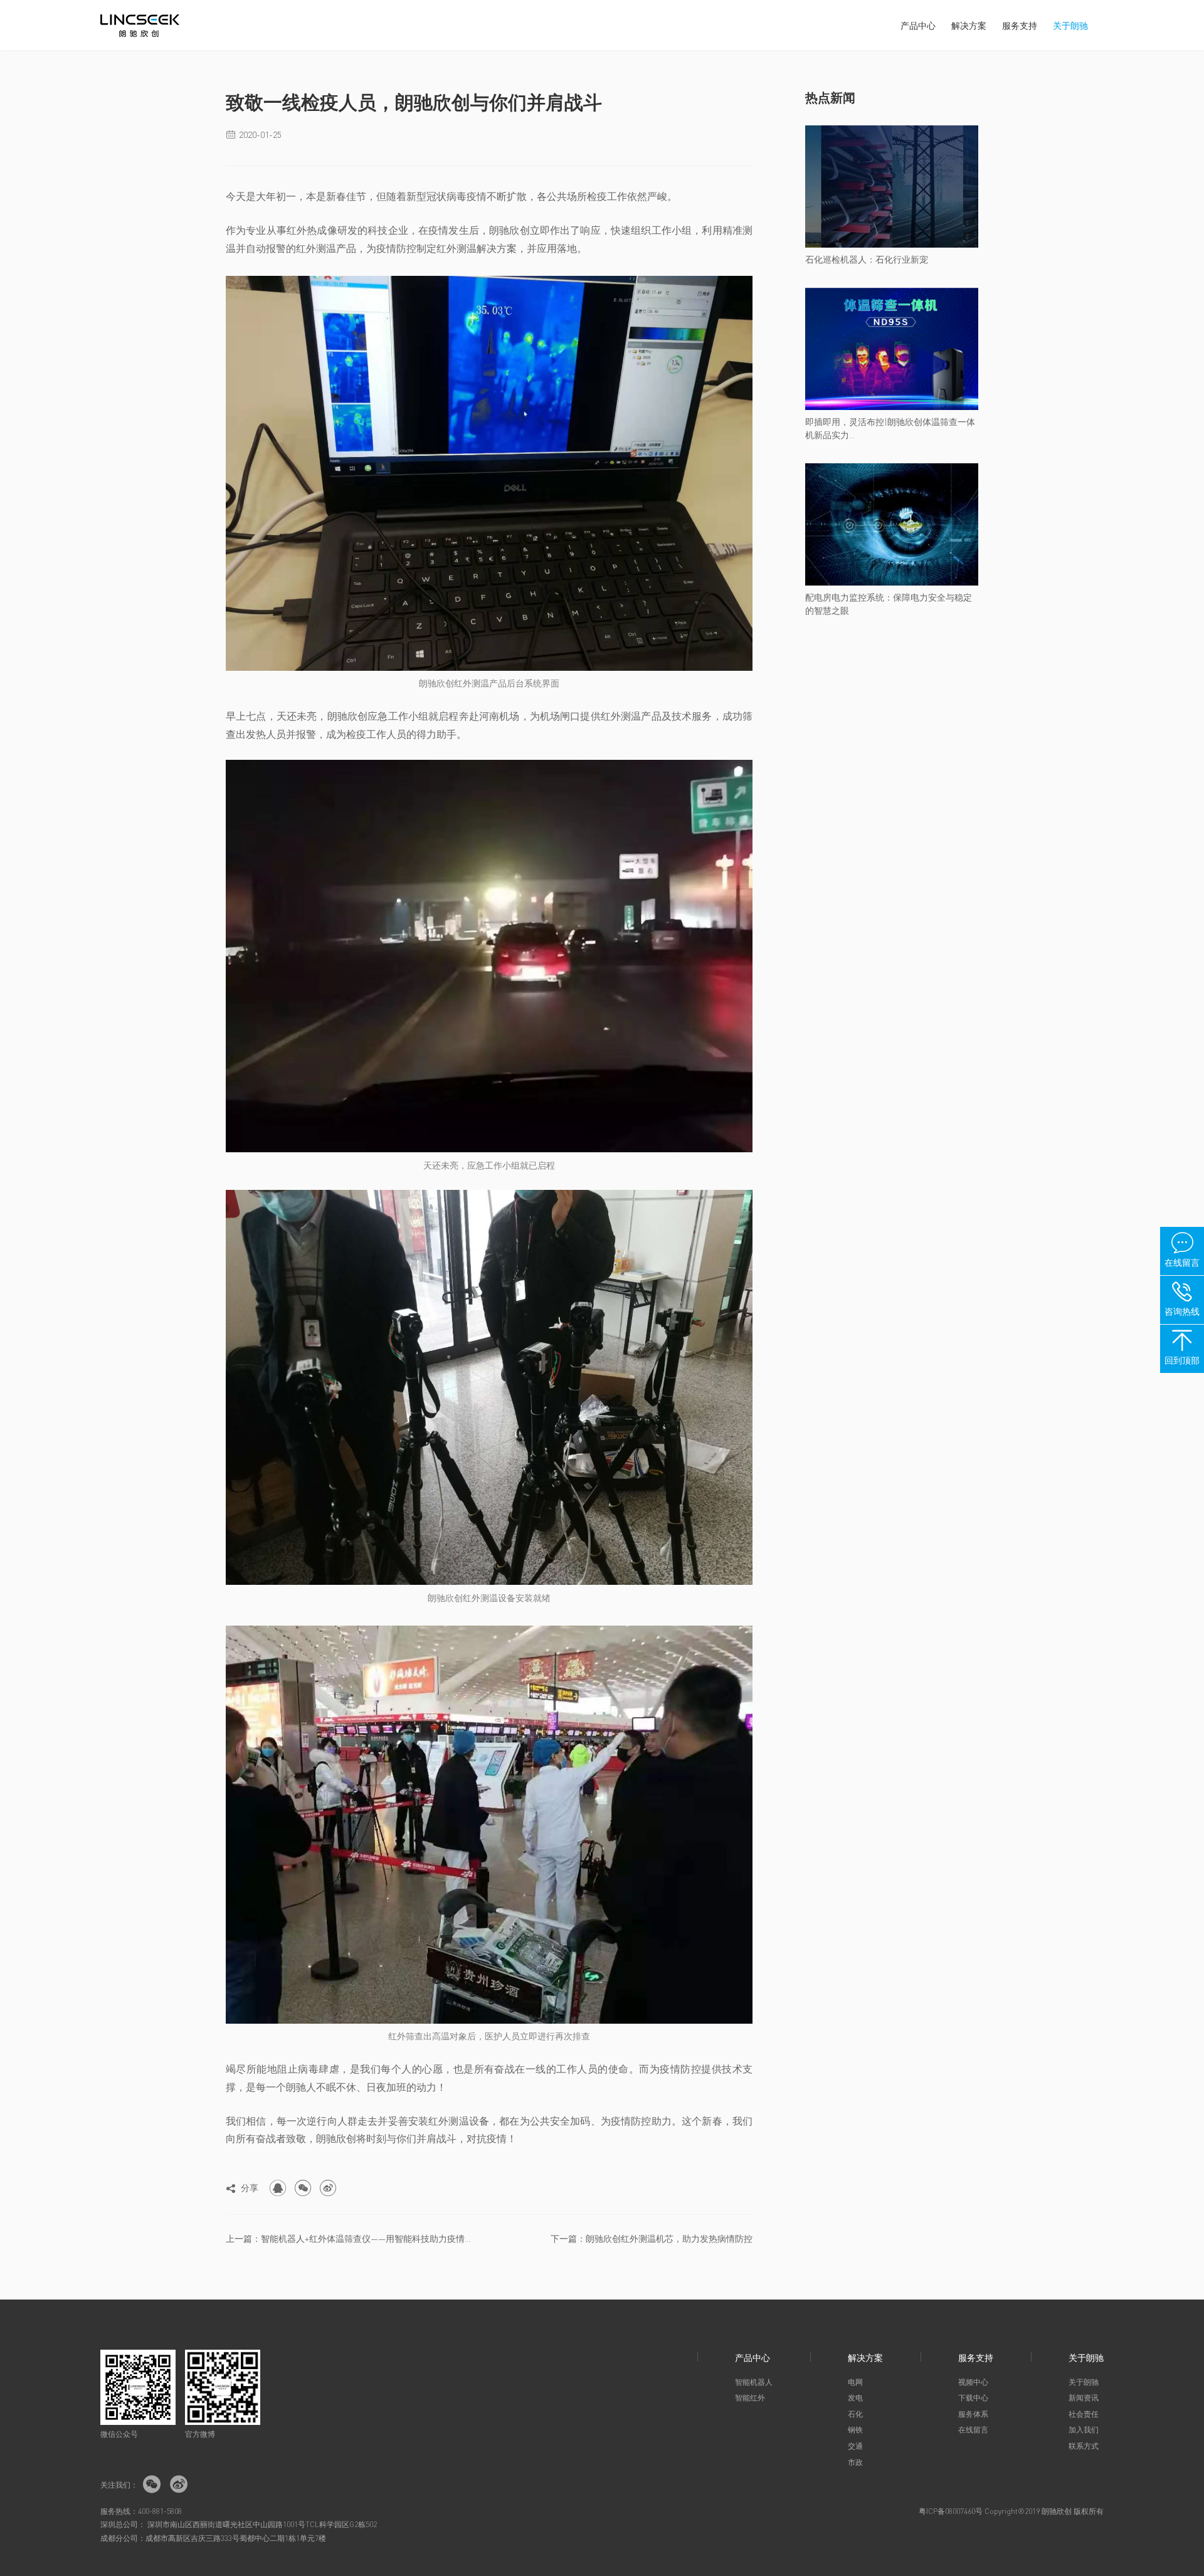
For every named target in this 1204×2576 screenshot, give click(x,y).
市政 (855, 2462)
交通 (855, 2446)
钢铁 (855, 2430)
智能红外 (750, 2398)
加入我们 (1084, 2430)
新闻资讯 (1084, 2398)
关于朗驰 (1070, 25)
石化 (855, 2414)
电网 (855, 2382)
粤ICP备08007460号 (951, 2511)
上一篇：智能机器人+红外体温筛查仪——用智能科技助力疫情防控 (352, 2238)
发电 (855, 2398)
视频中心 (973, 2382)
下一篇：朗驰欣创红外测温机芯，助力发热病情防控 (652, 2238)
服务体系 (973, 2414)
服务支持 (1020, 25)
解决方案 (969, 25)
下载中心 (973, 2398)
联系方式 (1084, 2446)
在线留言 (973, 2430)
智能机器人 (754, 2382)
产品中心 (918, 25)
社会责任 (1084, 2414)
